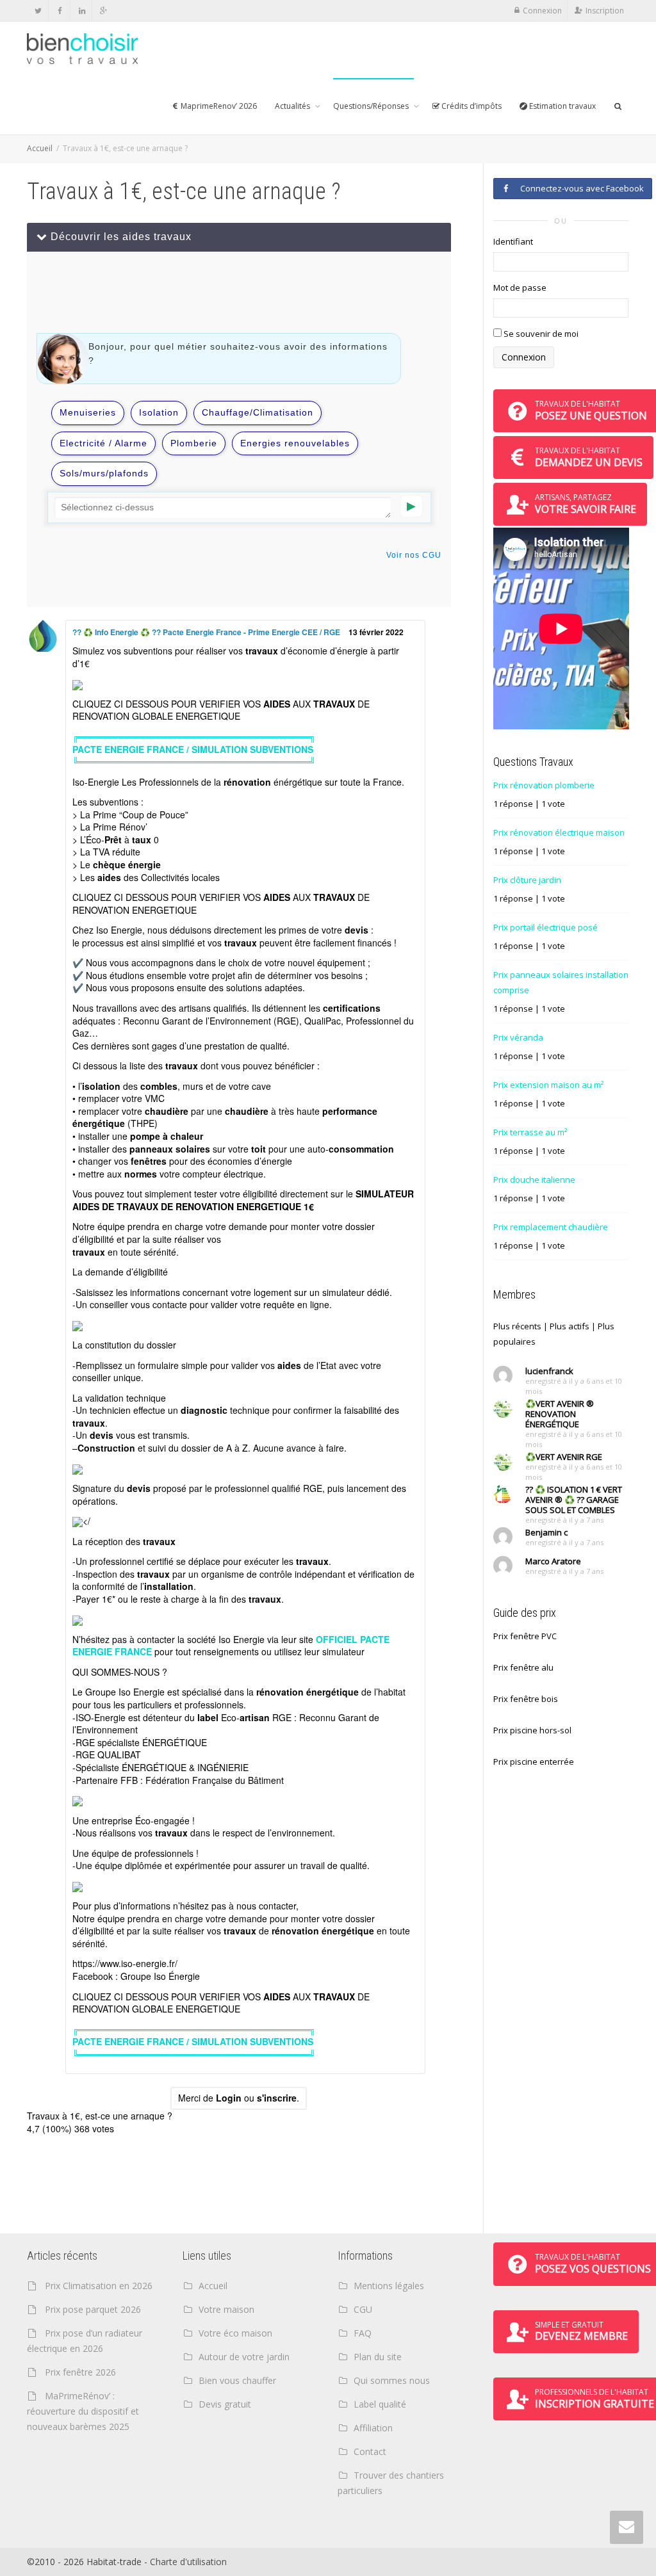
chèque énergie (127, 864)
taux (142, 839)
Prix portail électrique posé (545, 927)
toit (258, 1149)
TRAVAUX (334, 704)
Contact (370, 2451)
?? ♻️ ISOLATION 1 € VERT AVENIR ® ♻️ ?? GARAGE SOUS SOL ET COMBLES (574, 1500)
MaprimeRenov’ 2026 (218, 106)
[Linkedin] (82, 11)
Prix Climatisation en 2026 (99, 2286)
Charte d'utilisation (188, 2562)
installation (169, 1586)
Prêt (113, 839)
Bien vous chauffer (237, 2380)
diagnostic (204, 1410)
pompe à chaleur (167, 1136)
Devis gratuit (225, 2404)
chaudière (167, 1111)
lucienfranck (549, 1371)
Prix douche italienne (534, 1179)
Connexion (542, 11)
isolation (101, 1086)
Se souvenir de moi (540, 334)
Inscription (605, 11)
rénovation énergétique (307, 1692)
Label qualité (380, 2404)
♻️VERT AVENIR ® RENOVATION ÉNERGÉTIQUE (560, 1414)
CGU (363, 2309)
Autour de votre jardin (244, 2357)
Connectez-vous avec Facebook (580, 188)
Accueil (40, 148)
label (208, 1717)
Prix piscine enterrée (534, 1762)
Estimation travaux (562, 106)
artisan (255, 1717)
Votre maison (226, 2309)
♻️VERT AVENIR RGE (564, 1457)
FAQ (363, 2333)
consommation (361, 1149)
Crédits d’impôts (471, 106)
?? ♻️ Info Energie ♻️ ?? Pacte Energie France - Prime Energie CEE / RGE (207, 632)
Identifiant (513, 241)
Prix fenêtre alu (523, 1667)
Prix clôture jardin (527, 880)
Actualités (293, 106)
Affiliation (373, 2428)
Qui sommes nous (392, 2380)
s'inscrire (277, 2098)
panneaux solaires (170, 1149)
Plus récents (517, 1326)
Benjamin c (546, 1532)
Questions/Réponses (372, 106)
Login (229, 2098)
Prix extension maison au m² (548, 1085)
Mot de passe (520, 288)
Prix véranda (518, 1037)
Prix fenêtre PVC (525, 1636)
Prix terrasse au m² (530, 1132)
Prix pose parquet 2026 (93, 2309)
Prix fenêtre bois (526, 1699)
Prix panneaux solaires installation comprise (561, 982)
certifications (352, 1008)
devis (357, 930)
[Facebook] (60, 11)
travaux (262, 651)
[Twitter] (38, 11)
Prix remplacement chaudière (551, 1227)
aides (109, 877)
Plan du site (378, 2357)
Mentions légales (389, 2286)
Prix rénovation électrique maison (559, 832)
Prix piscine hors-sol (532, 1730)
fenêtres (149, 1161)
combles (159, 1086)
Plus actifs (570, 1326)
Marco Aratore (553, 1561)
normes (141, 1174)
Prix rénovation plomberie (544, 785)
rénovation (247, 782)
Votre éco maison (235, 2333)
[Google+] (103, 11)
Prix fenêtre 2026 (80, 2372)
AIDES (277, 704)
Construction (106, 1448)
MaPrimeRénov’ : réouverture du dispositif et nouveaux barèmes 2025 (83, 2411)
